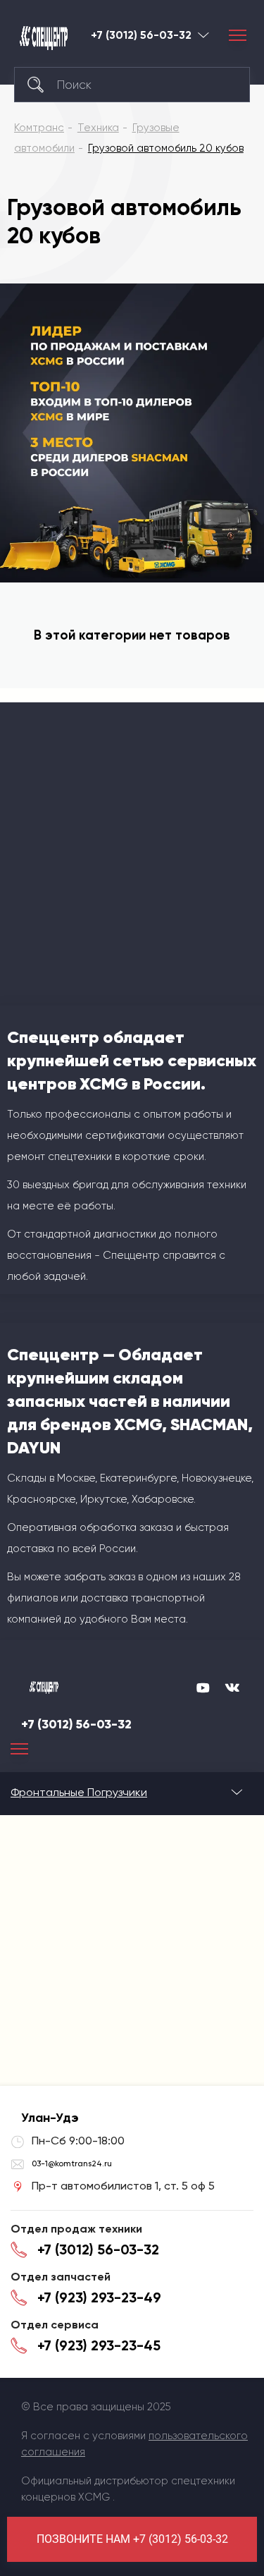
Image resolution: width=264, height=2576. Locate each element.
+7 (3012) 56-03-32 (141, 35)
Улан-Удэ (203, 35)
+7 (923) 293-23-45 (99, 2345)
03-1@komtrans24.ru (72, 2163)
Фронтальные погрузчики (79, 1792)
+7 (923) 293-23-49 (99, 2297)
